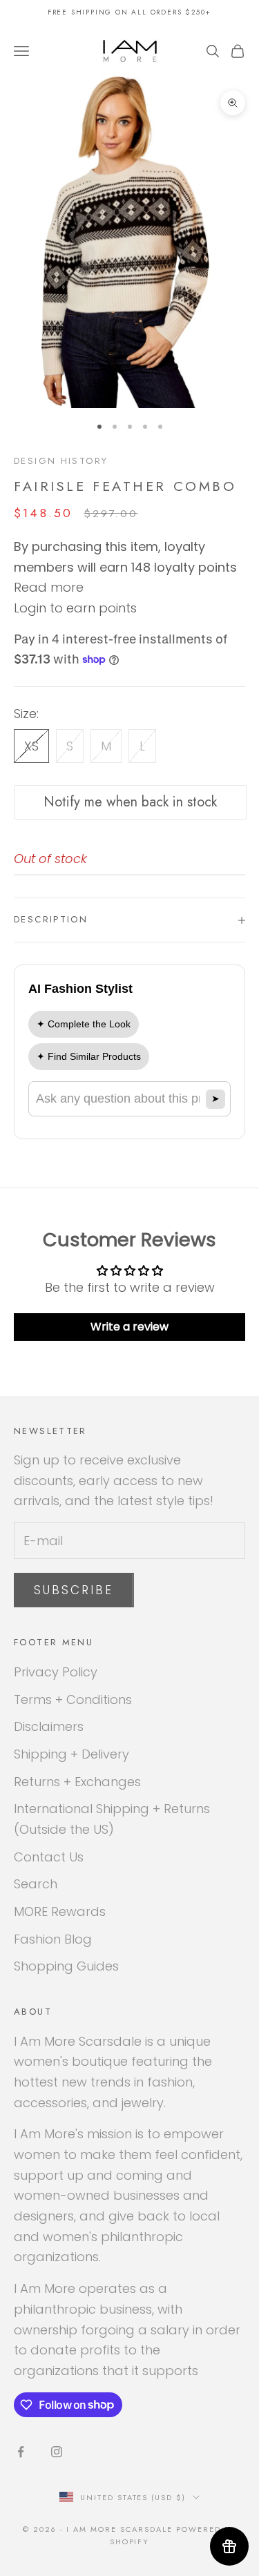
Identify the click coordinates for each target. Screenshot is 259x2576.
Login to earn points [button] (75, 608)
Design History (61, 461)
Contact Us (49, 1857)
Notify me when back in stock (130, 802)
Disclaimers (49, 1726)
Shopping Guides (66, 1966)
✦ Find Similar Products (89, 1056)
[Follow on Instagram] (57, 2452)
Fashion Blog (53, 1939)
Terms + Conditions (73, 1699)
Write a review (129, 1327)
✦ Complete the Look (84, 1024)
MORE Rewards (60, 1911)
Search (36, 1884)
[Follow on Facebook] (21, 2452)
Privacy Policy (56, 1672)
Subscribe (74, 1590)
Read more (49, 587)
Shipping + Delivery (71, 1754)
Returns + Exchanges (77, 1782)
